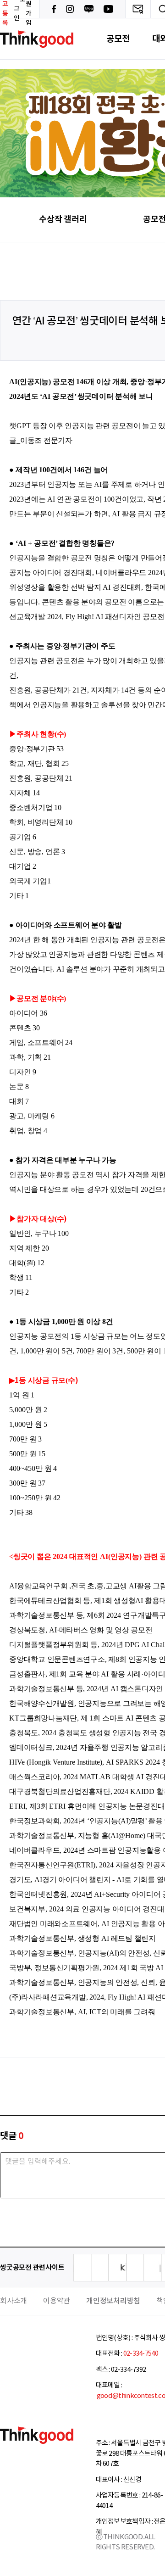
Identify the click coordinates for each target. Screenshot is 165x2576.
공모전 (118, 39)
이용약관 (57, 2301)
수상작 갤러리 (63, 219)
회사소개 (14, 2301)
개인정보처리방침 (113, 2301)
